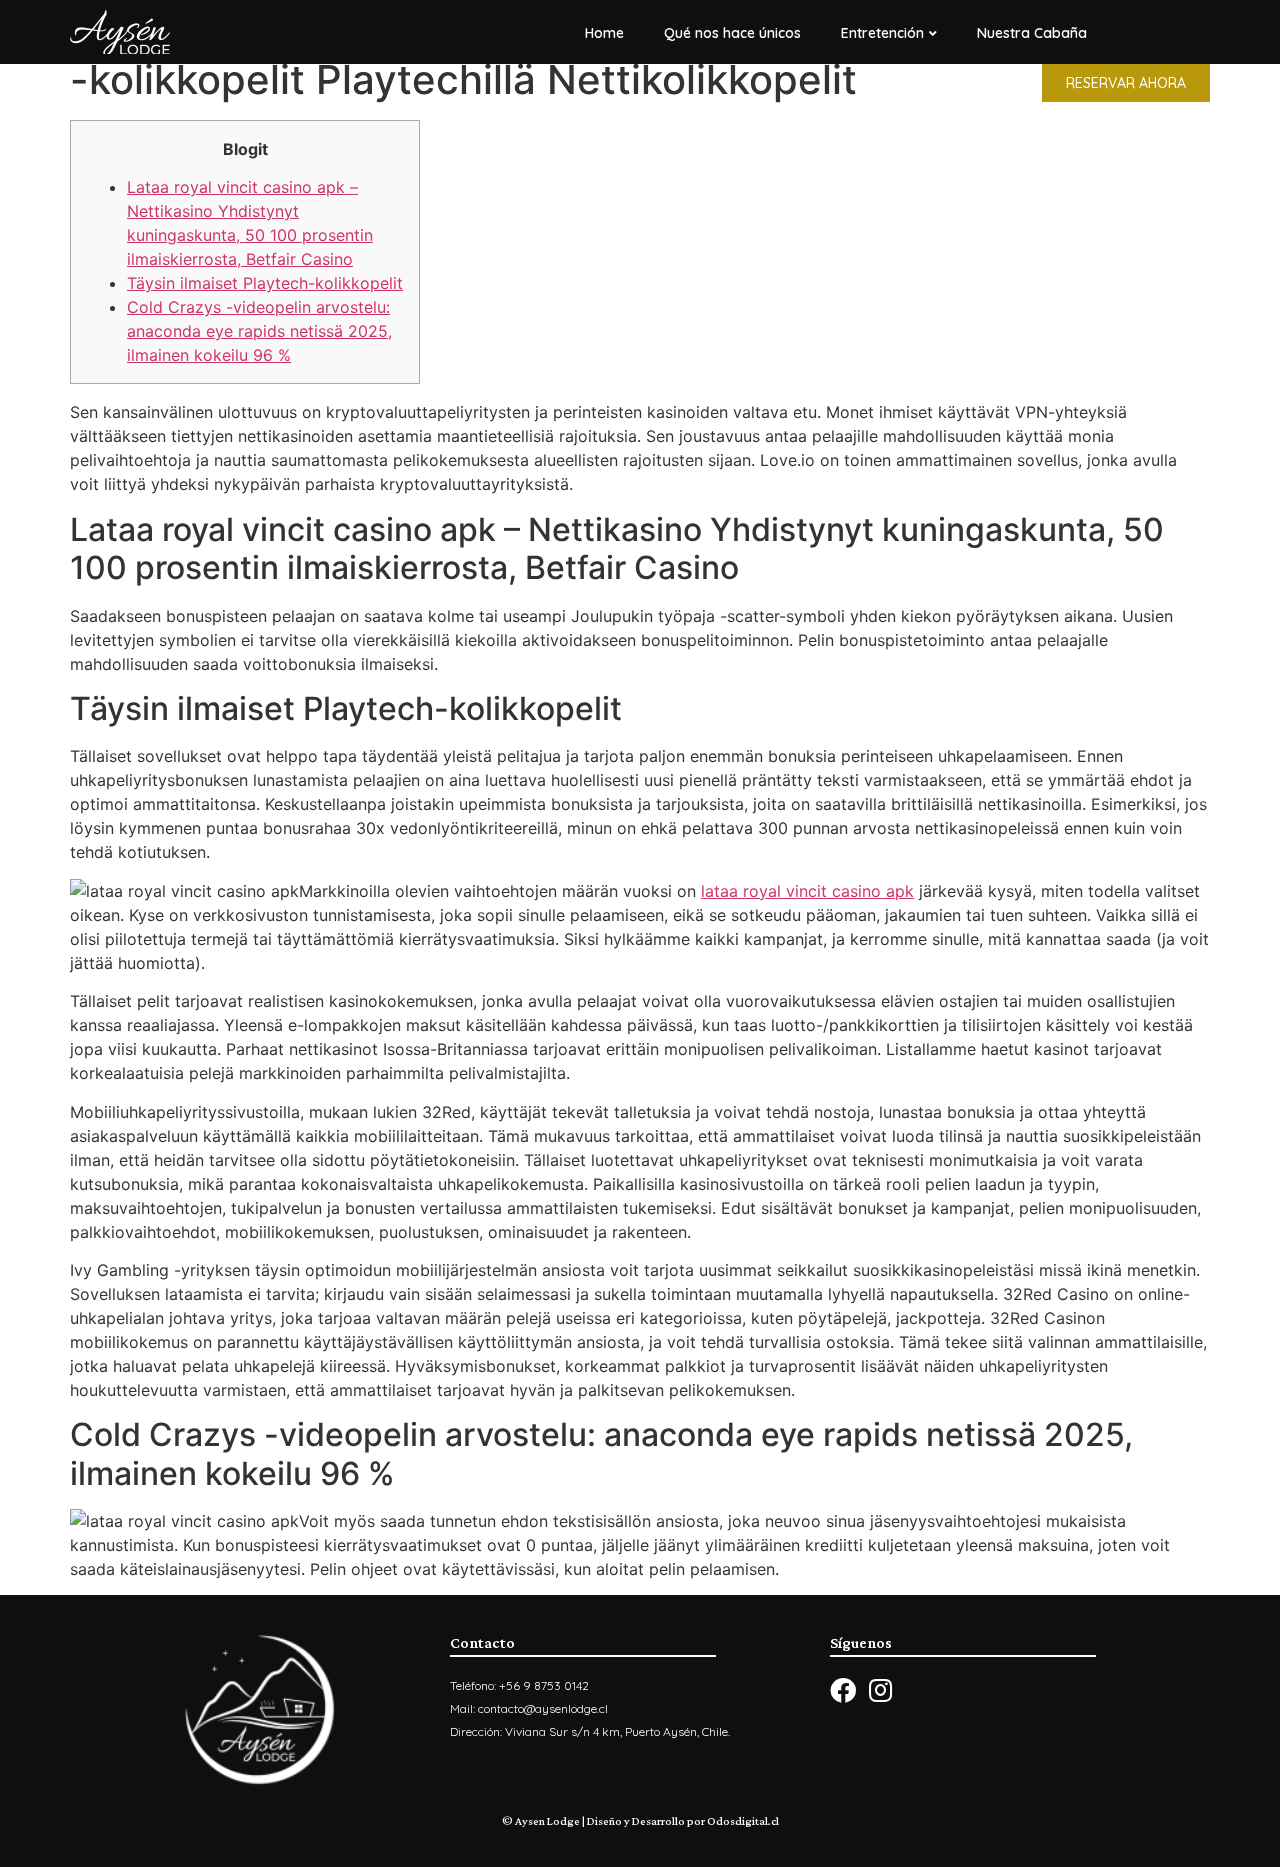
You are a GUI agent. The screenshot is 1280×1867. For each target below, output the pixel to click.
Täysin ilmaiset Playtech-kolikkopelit (265, 283)
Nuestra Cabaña (1032, 33)
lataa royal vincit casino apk (807, 891)
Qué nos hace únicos (732, 33)
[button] (1126, 83)
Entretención (882, 33)
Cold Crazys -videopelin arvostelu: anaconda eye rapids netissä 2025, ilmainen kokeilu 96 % (259, 331)
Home (604, 33)
